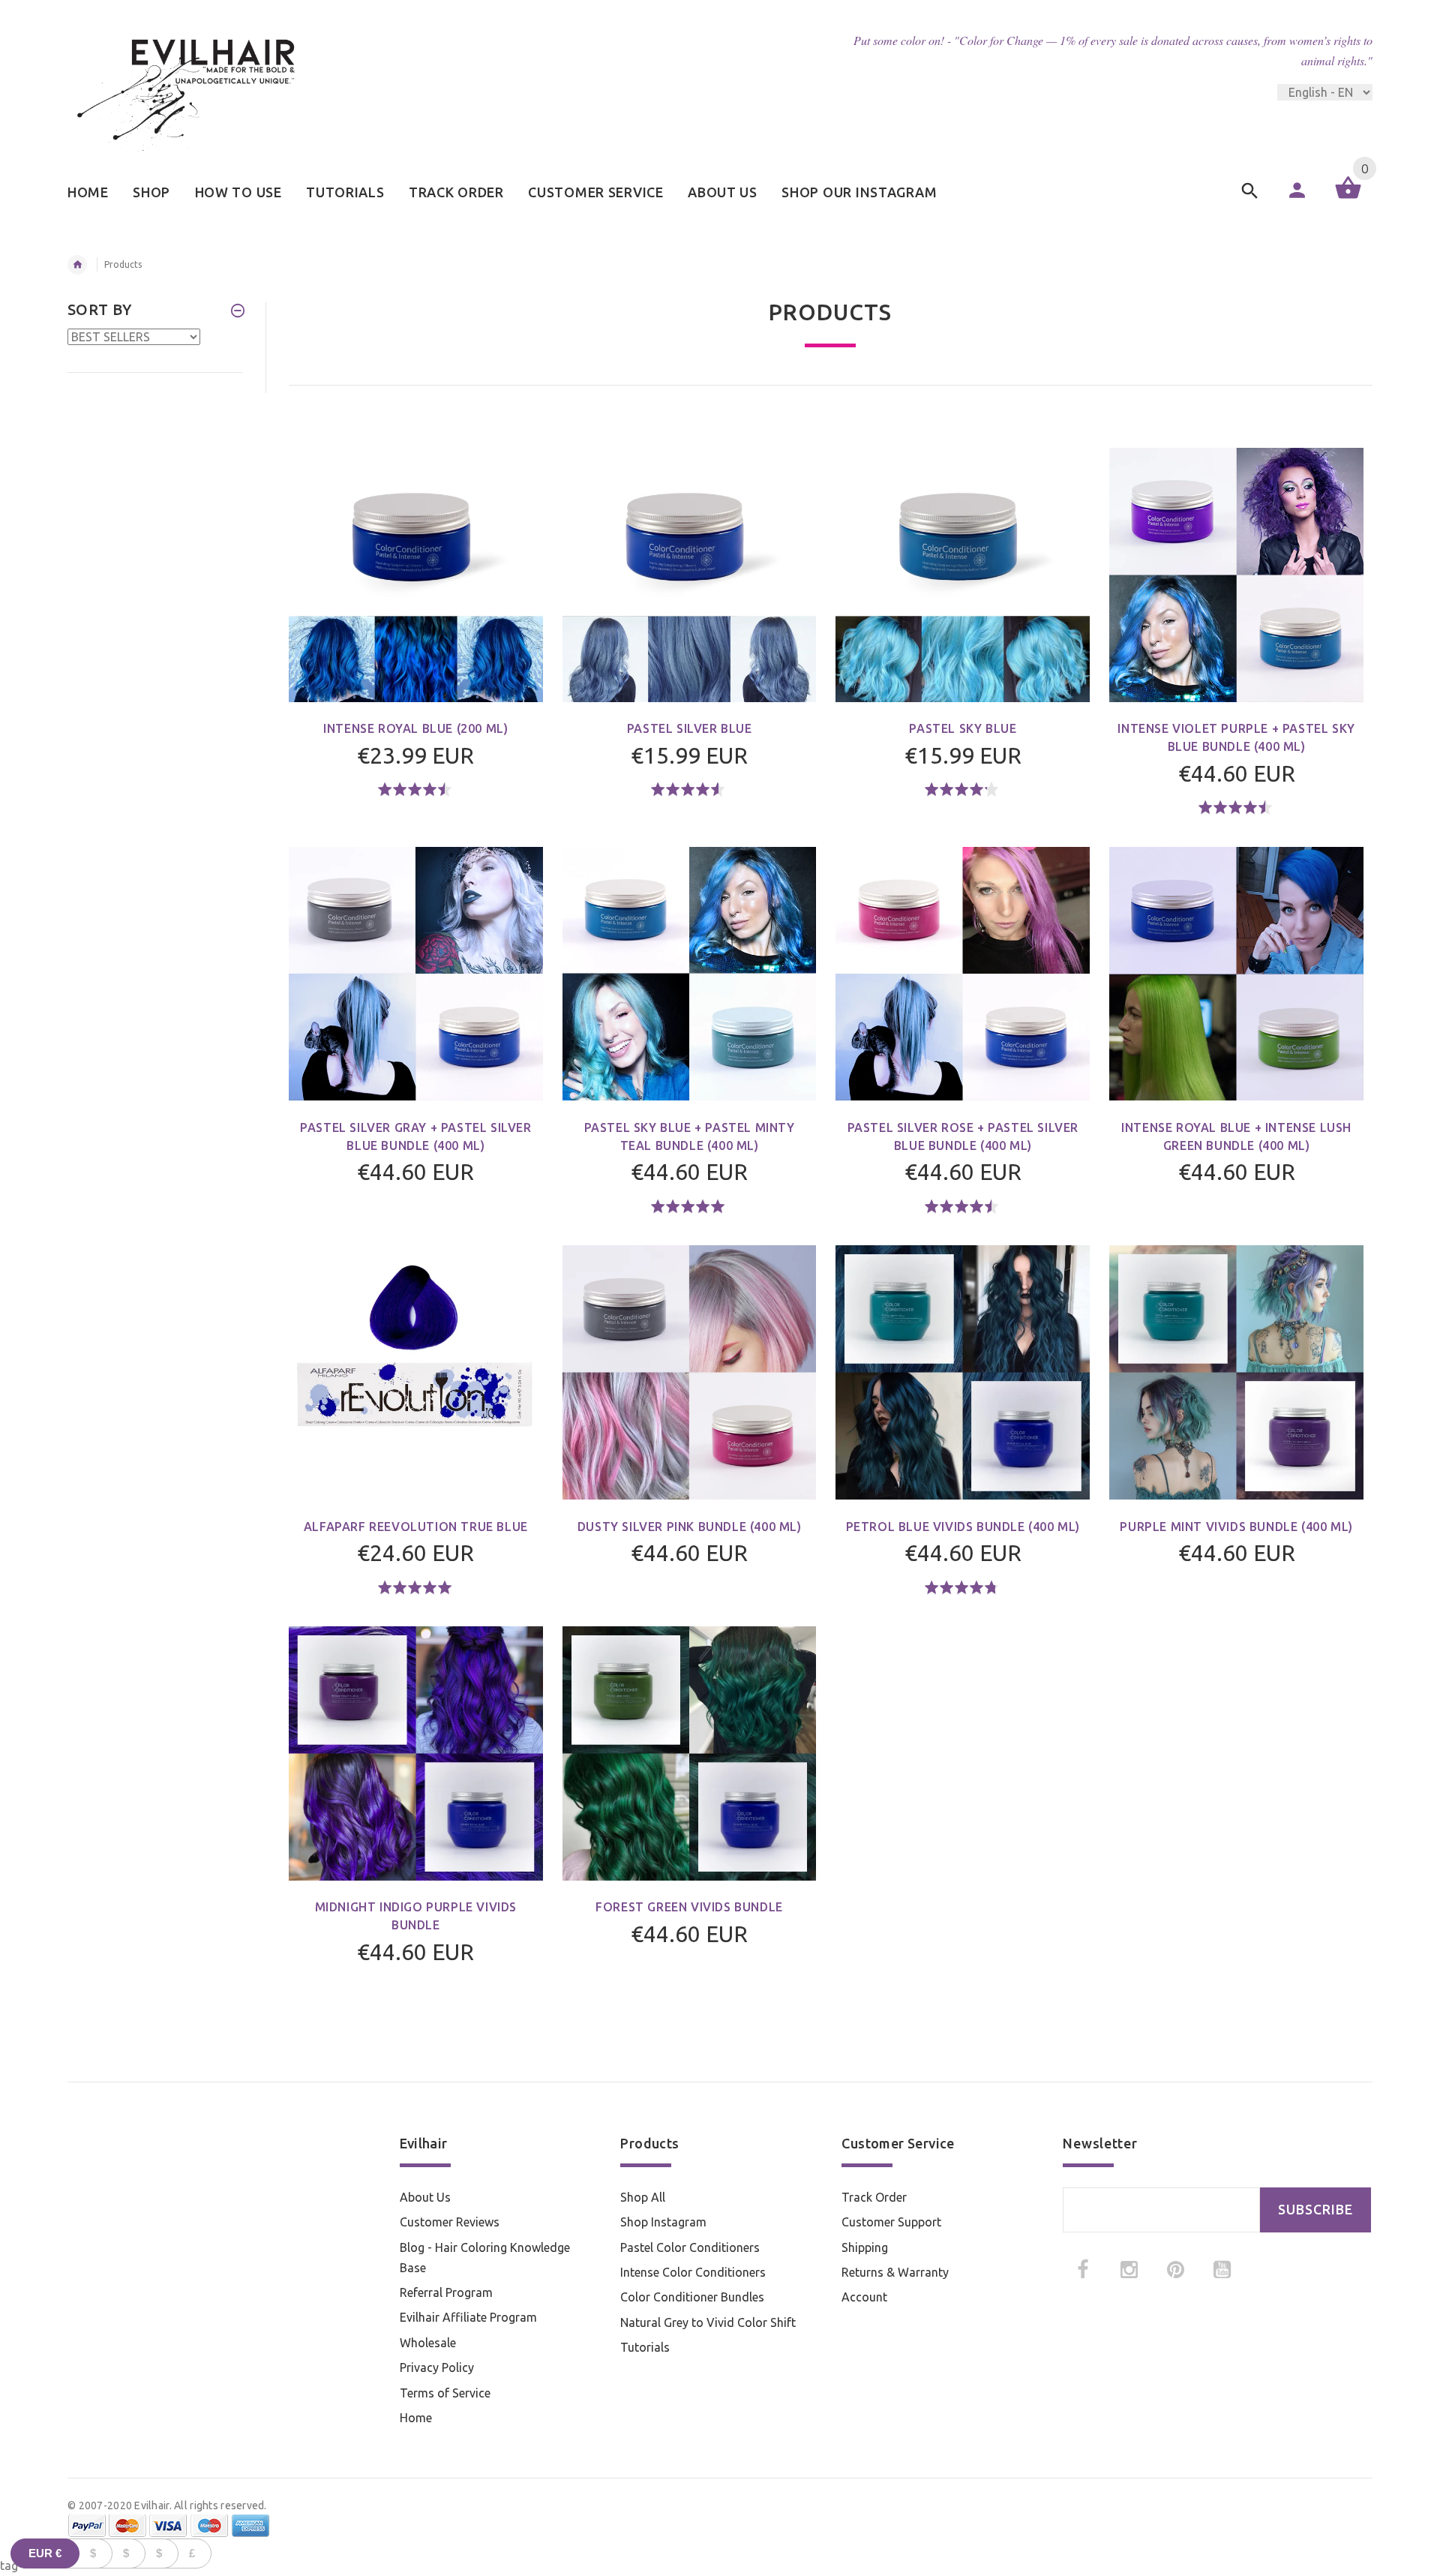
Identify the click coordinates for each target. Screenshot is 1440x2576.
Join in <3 (720, 1401)
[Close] (904, 1157)
